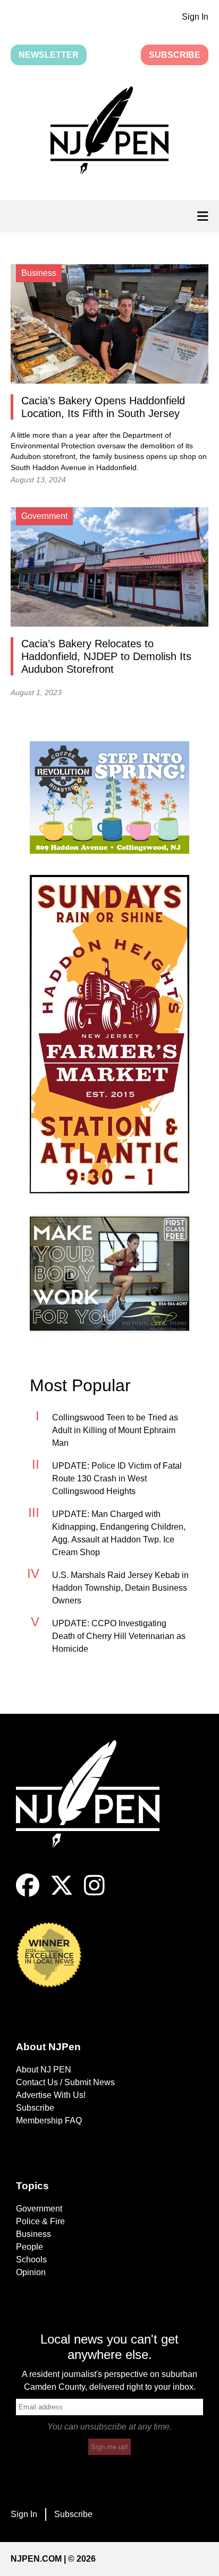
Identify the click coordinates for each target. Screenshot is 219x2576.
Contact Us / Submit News (65, 2082)
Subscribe (175, 55)
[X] (62, 1894)
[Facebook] (28, 1894)
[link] (109, 797)
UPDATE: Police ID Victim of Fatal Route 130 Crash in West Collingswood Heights (117, 1478)
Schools (31, 2260)
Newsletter (49, 55)
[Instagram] (94, 1894)
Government (39, 2209)
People (30, 2247)
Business (33, 2234)
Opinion (31, 2272)
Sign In (195, 17)
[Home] (96, 1807)
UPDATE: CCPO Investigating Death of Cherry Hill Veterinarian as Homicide (119, 1636)
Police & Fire (40, 2221)
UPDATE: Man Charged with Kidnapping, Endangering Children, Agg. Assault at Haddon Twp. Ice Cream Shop (119, 1533)
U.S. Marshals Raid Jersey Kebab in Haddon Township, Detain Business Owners (120, 1588)
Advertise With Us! (51, 2095)
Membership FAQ (49, 2120)
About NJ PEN (44, 2070)
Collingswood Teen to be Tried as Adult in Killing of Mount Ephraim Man (115, 1430)
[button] (109, 133)
